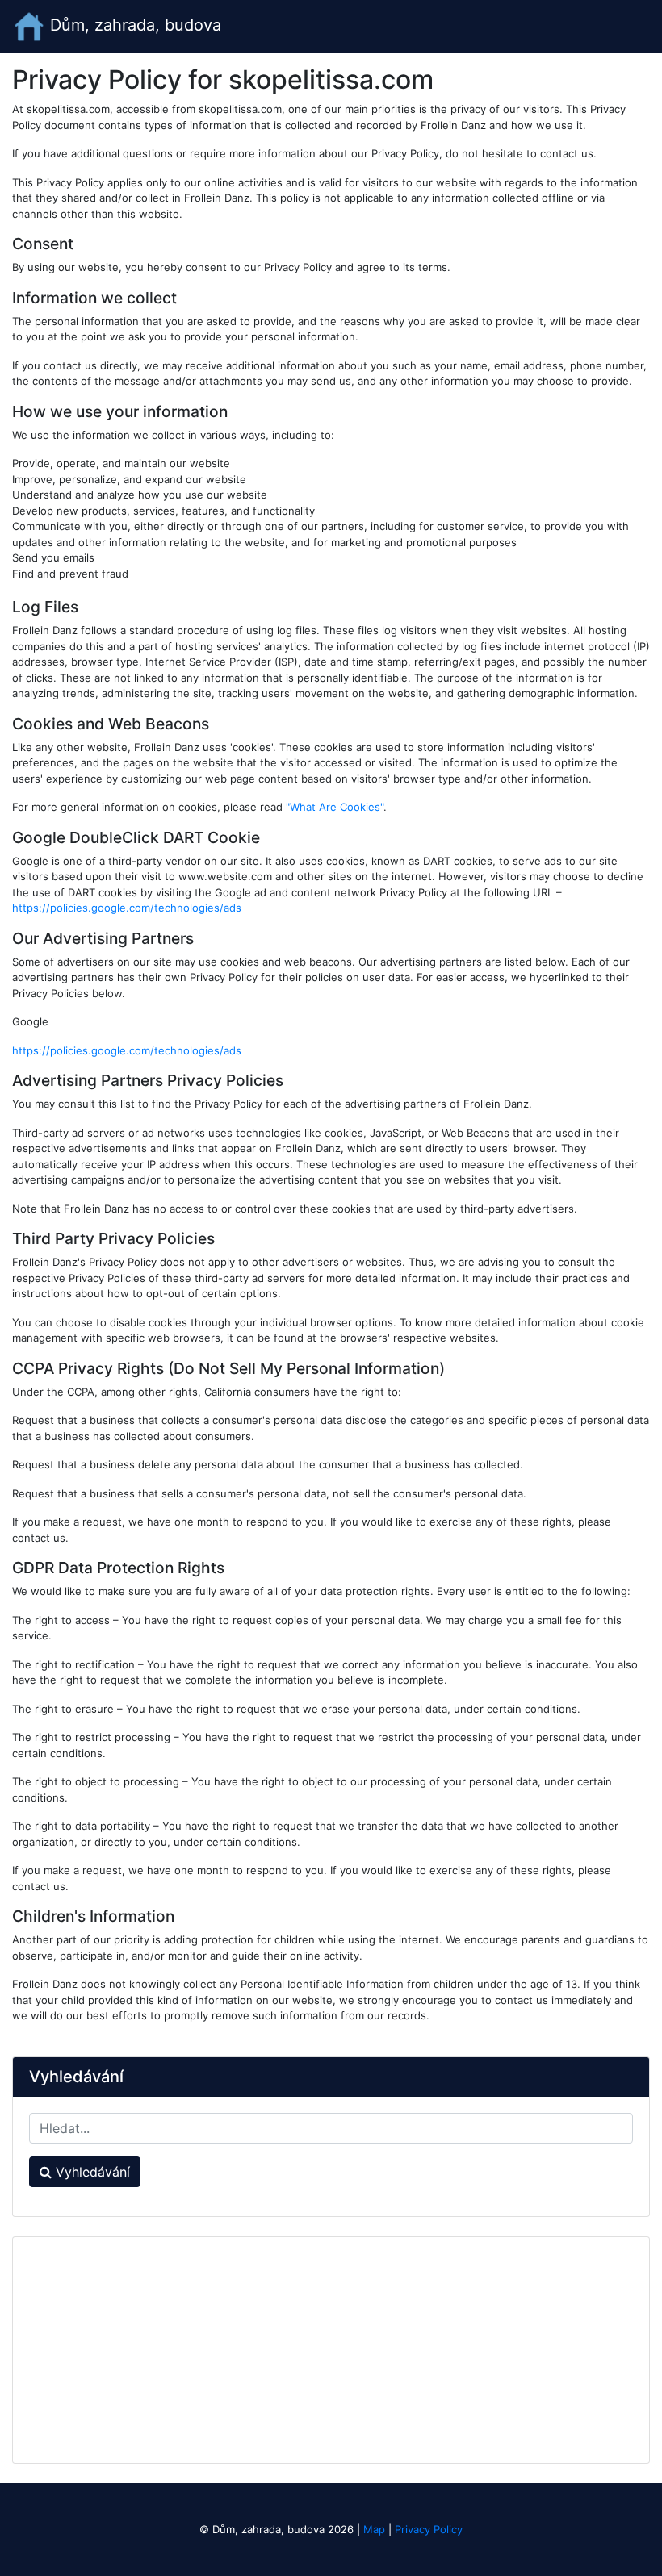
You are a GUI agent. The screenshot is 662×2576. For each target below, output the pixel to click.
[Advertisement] (331, 2350)
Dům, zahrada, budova (133, 25)
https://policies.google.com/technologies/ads (127, 908)
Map (374, 2529)
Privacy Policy (429, 2529)
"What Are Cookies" (335, 807)
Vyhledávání (91, 2172)
